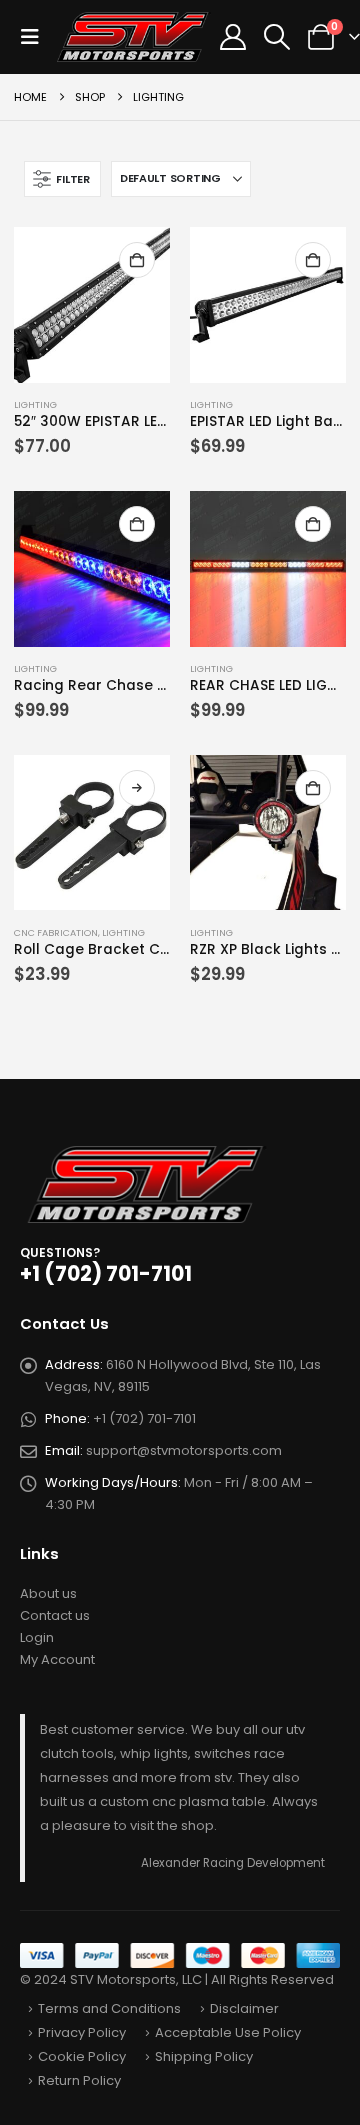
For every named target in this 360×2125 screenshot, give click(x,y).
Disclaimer (244, 2008)
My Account (57, 1659)
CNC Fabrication (56, 932)
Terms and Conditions (109, 2008)
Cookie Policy (82, 2056)
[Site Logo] (134, 37)
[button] (36, 37)
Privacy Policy (82, 2032)
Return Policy (79, 2080)
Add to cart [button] (137, 260)
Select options (137, 788)
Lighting (35, 404)
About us (48, 1593)
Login (37, 1637)
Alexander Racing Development (233, 1863)
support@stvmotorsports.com (184, 1450)
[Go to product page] (92, 305)
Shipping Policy (204, 2056)
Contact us (55, 1615)
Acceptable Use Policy (228, 2032)
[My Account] (232, 37)
